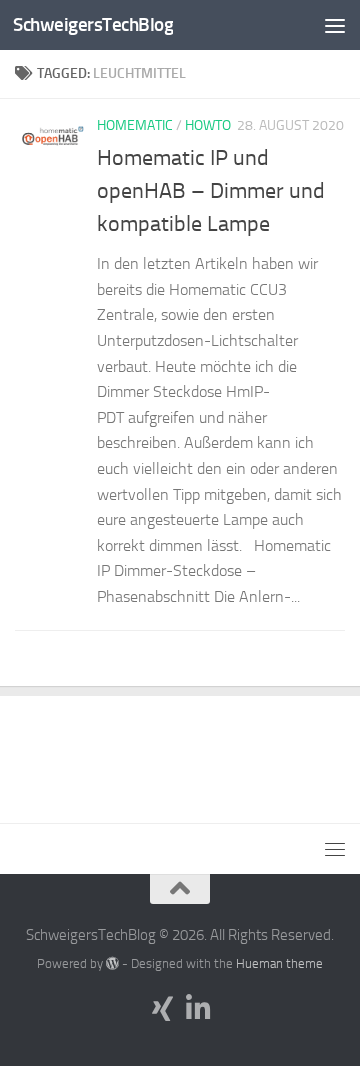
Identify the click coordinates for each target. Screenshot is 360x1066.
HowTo (208, 125)
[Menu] (335, 25)
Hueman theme (279, 963)
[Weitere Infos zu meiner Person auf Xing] (162, 1009)
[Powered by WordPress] (112, 963)
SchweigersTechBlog (93, 24)
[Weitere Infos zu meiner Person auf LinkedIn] (198, 1009)
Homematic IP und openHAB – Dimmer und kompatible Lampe (211, 191)
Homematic (135, 125)
